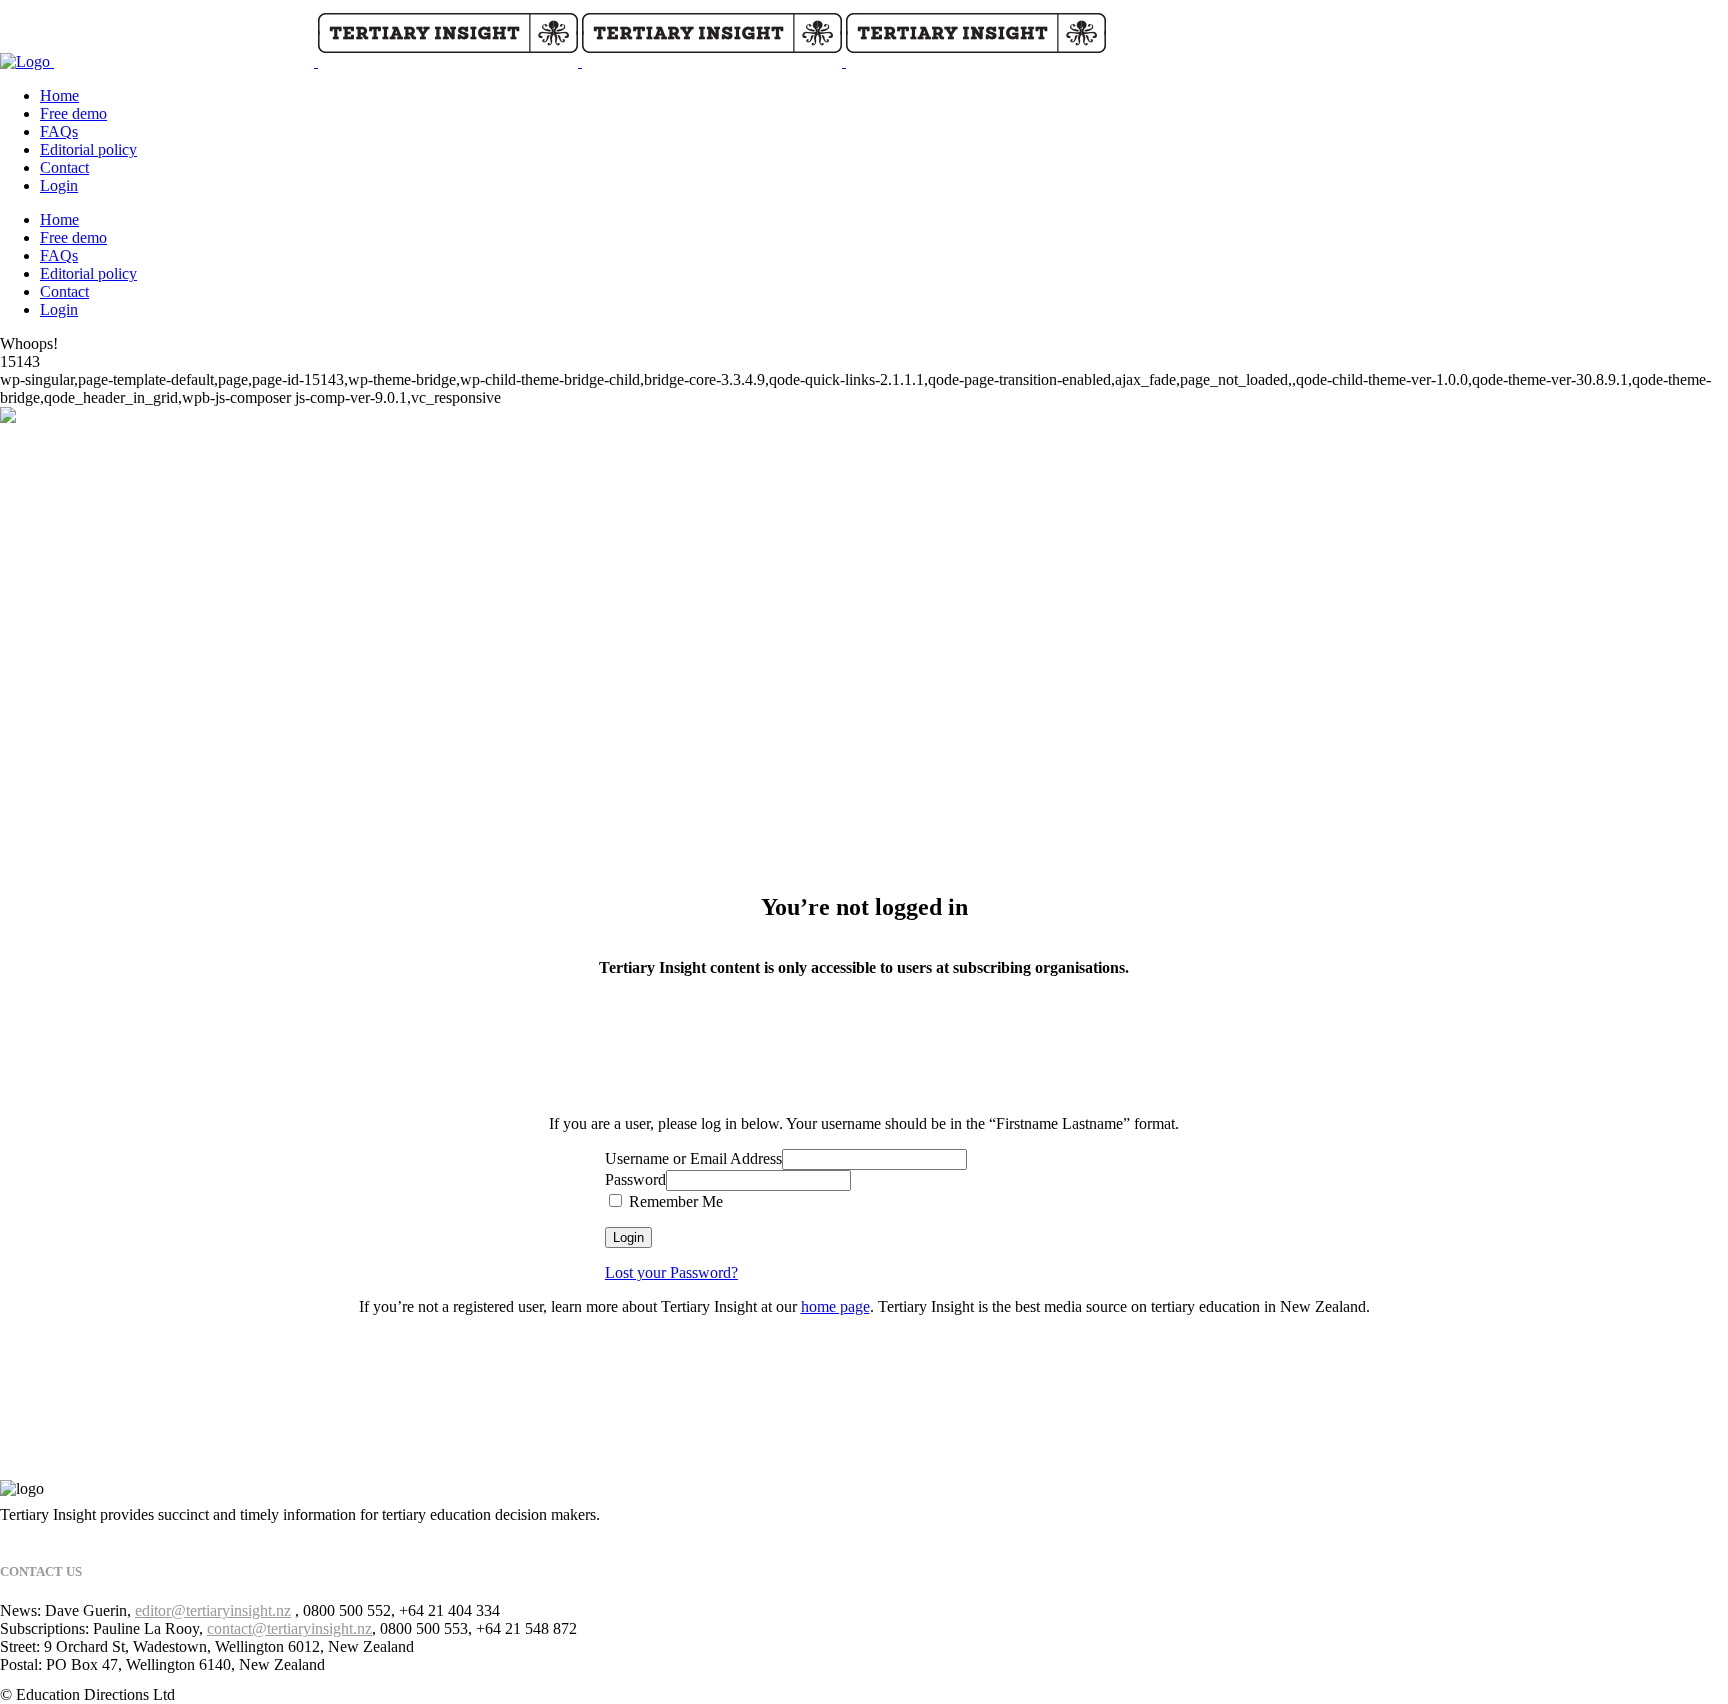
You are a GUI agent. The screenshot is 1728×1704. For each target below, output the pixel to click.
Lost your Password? (671, 1272)
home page (835, 1306)
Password (635, 1179)
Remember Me (674, 1201)
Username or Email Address (693, 1158)
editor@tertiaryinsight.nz (213, 1610)
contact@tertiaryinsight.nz (289, 1628)
